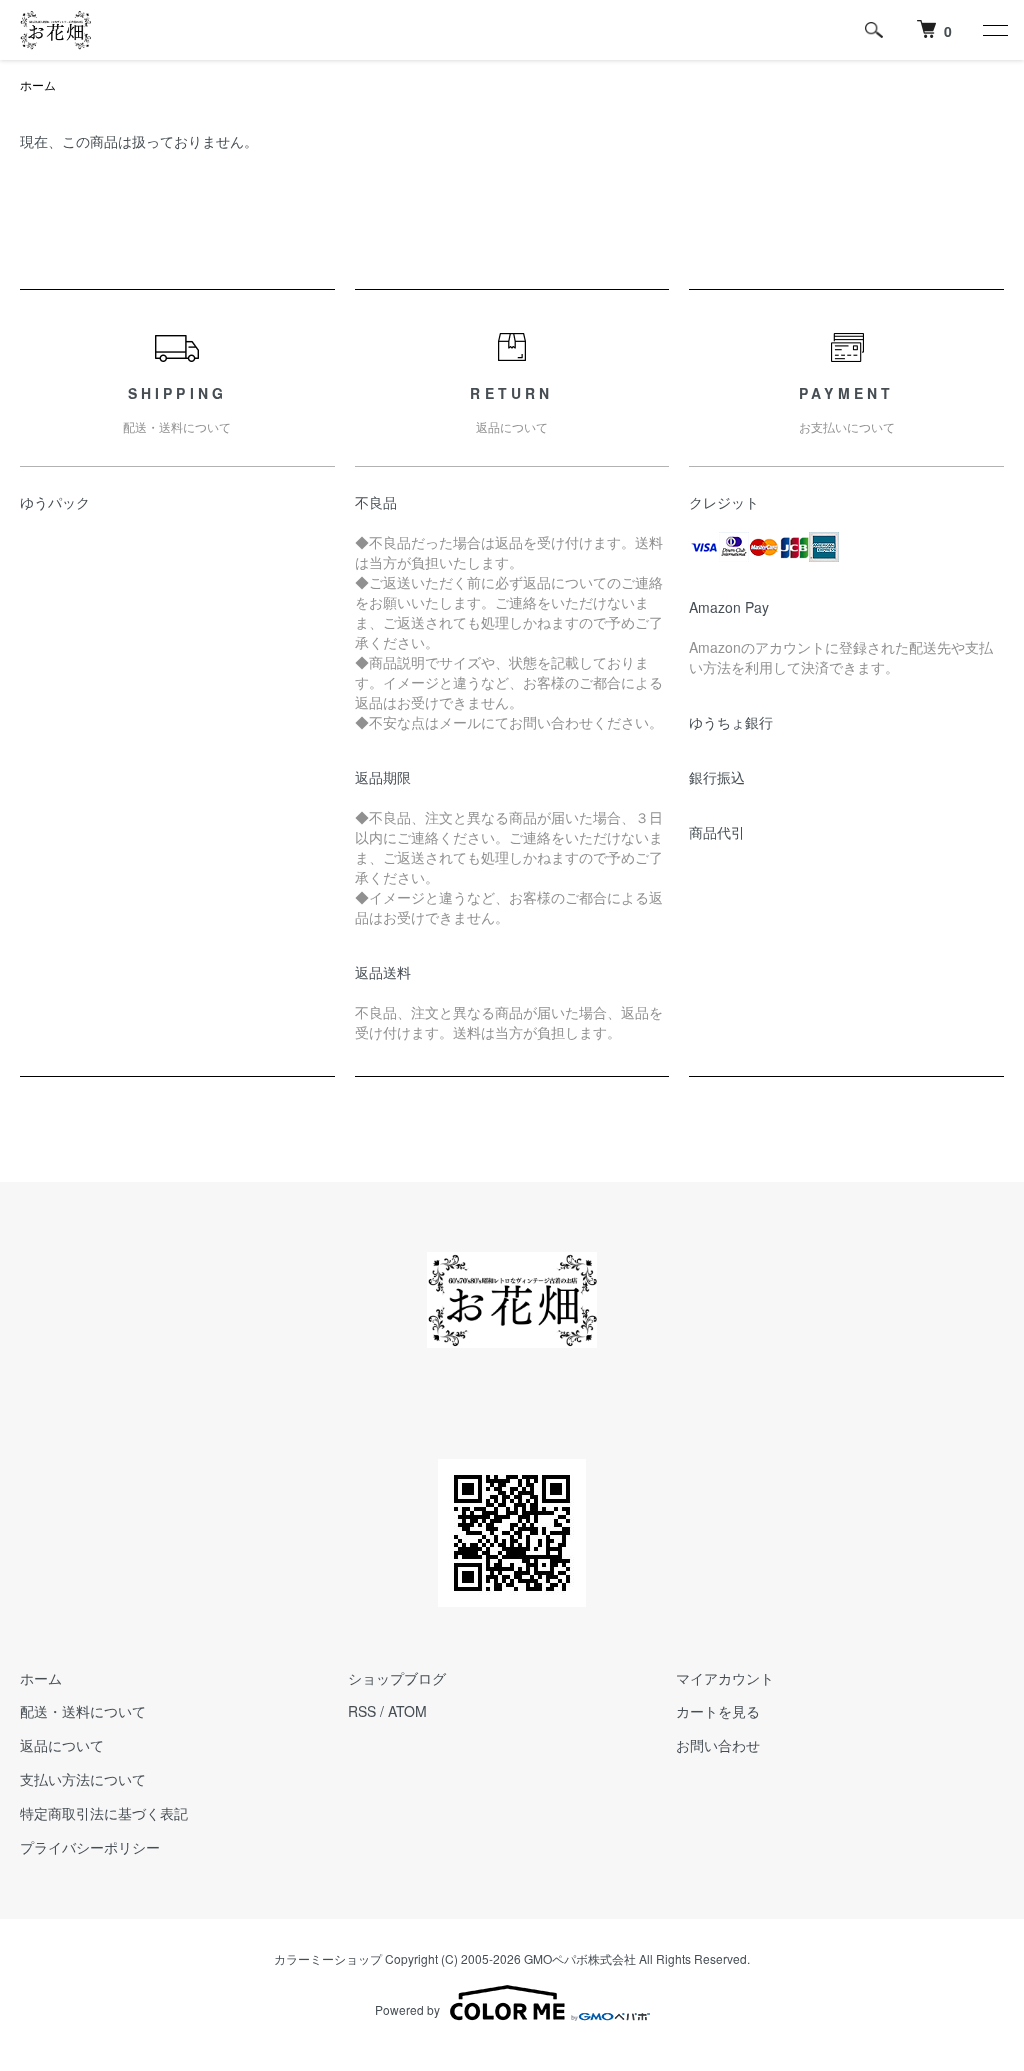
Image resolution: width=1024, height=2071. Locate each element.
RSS (362, 1711)
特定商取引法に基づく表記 (104, 1813)
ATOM (407, 1711)
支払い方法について (83, 1779)
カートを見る (718, 1711)
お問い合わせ (718, 1745)
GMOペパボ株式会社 (580, 1958)
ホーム (38, 84)
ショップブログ (397, 1678)
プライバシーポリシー (90, 1847)
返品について (62, 1745)
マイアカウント (725, 1678)
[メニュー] (994, 30)
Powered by (407, 2009)
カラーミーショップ (328, 1958)
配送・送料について (83, 1711)
